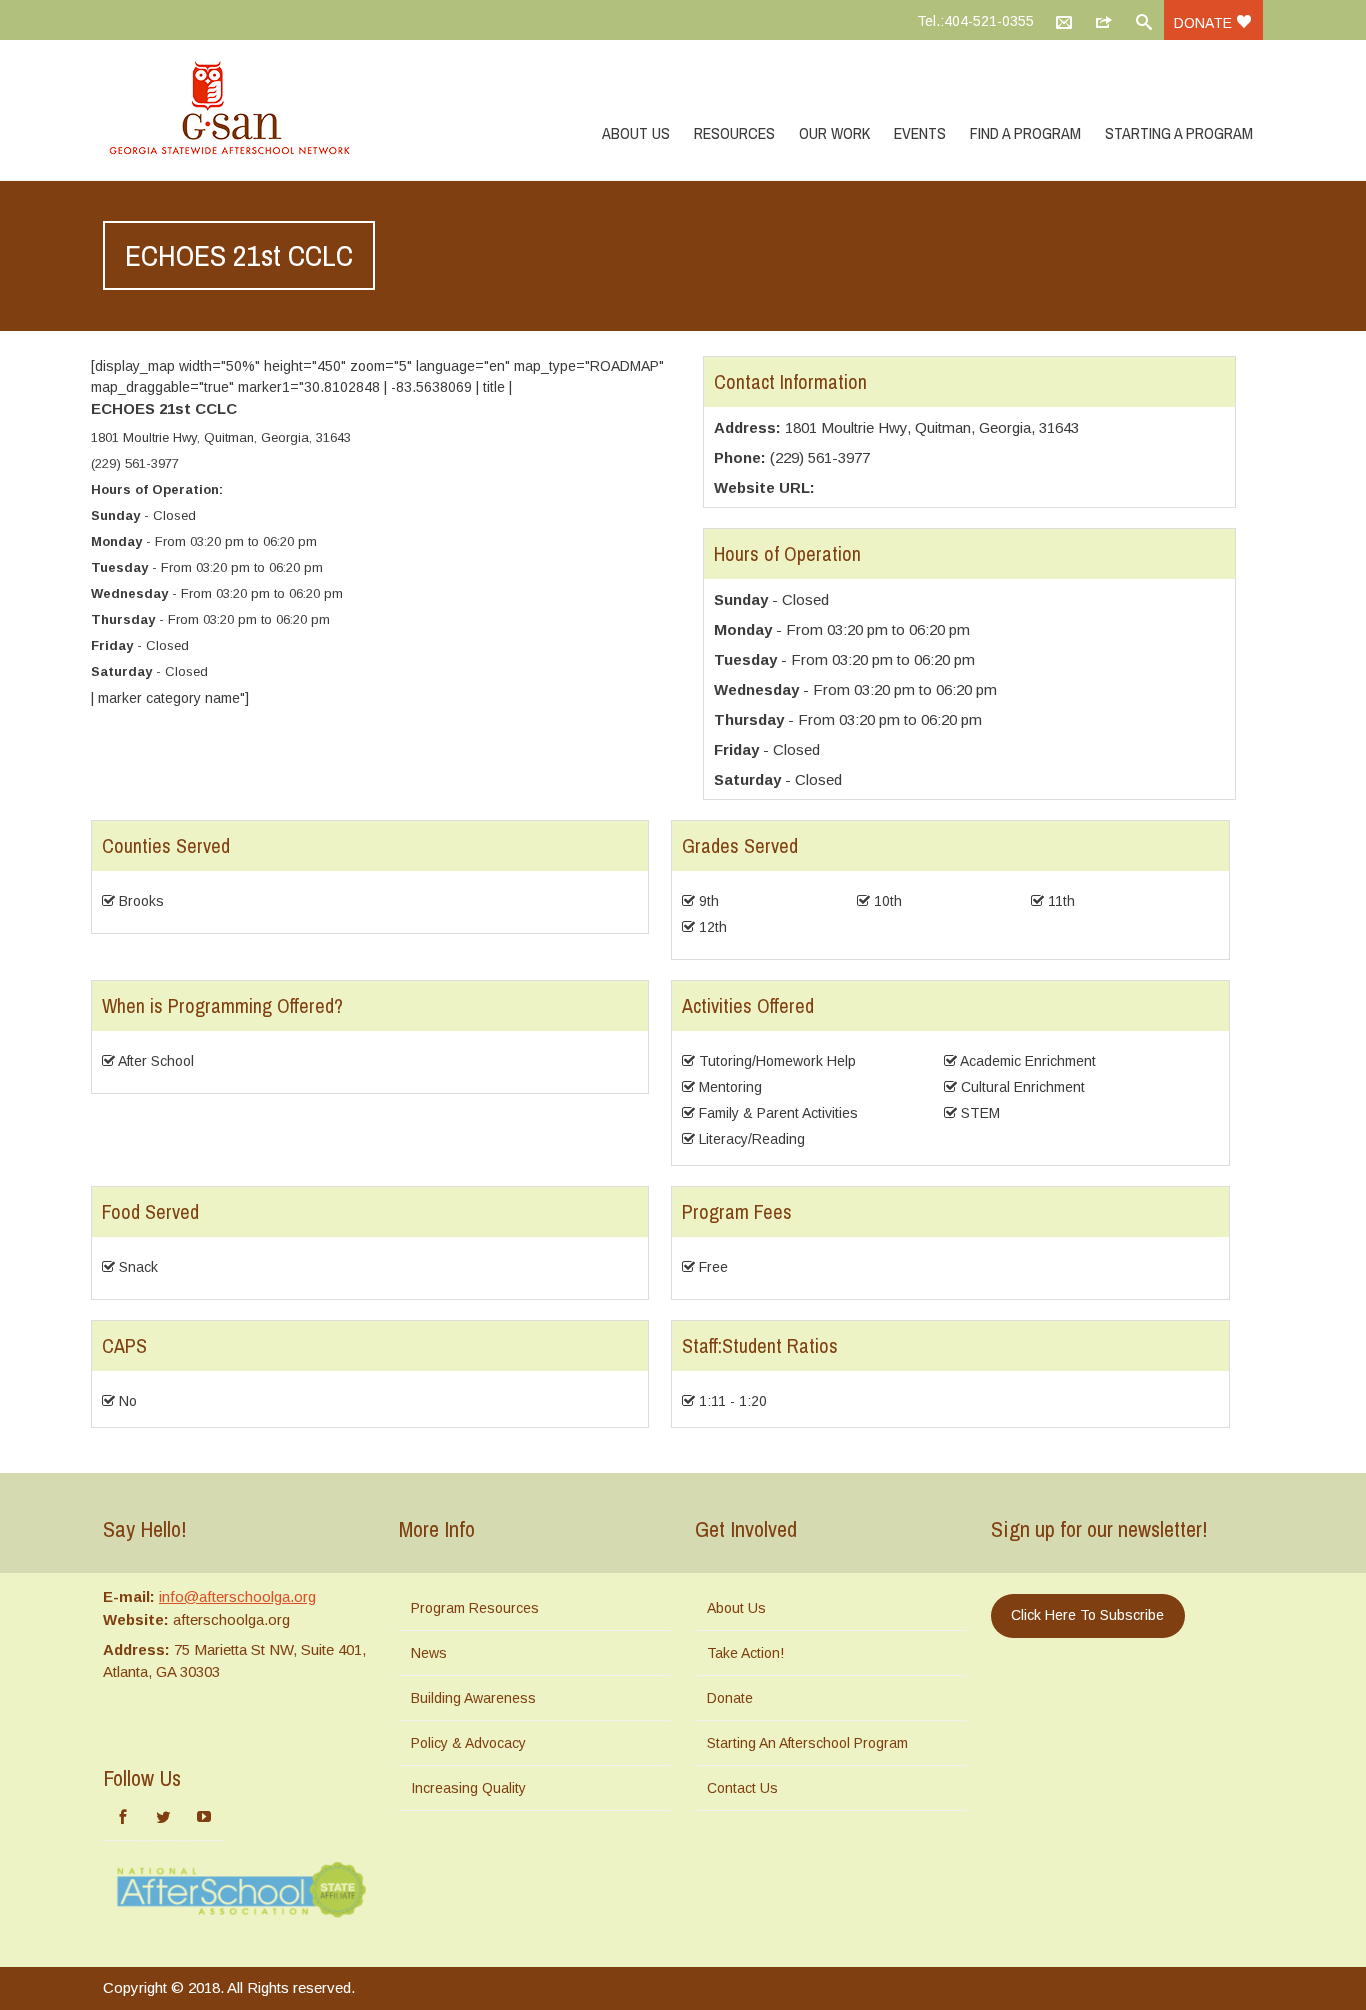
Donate (1205, 23)
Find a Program (1025, 133)
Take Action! (745, 1653)
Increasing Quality (468, 1788)
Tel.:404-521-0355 (975, 21)
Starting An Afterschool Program (807, 1743)
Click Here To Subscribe (1087, 1615)
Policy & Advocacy (468, 1743)
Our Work (834, 133)
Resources (734, 133)
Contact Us (742, 1788)
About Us (636, 133)
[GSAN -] (253, 110)
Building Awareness (473, 1698)
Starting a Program (1179, 133)
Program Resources (475, 1608)
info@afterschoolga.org (237, 1596)
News (429, 1653)
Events (920, 133)
